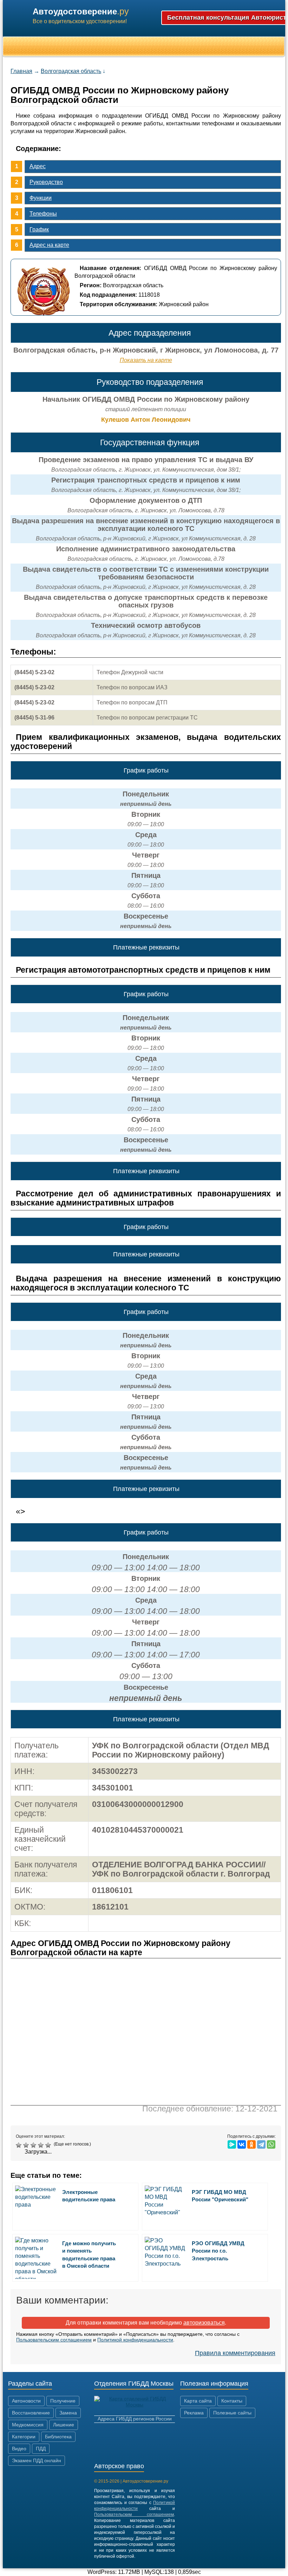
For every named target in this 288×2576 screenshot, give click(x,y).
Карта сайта (198, 2401)
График (39, 229)
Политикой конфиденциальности (135, 2340)
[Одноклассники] (251, 2144)
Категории (24, 2437)
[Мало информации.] (34, 2145)
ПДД (41, 2449)
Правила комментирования (235, 2353)
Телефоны (43, 214)
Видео (19, 2449)
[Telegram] (261, 2144)
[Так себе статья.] (27, 2145)
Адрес (38, 166)
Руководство (46, 182)
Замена (68, 2413)
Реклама (194, 2413)
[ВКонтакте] (242, 2144)
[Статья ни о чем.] (19, 2145)
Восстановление (31, 2413)
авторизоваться (204, 2323)
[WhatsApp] (271, 2144)
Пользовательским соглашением (54, 2340)
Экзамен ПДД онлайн (37, 2460)
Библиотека (58, 2437)
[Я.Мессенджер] (232, 2144)
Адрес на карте (49, 245)
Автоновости (26, 2401)
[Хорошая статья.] (42, 2145)
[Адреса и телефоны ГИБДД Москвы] (135, 2405)
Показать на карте (146, 360)
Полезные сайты (232, 2413)
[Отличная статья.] (49, 2145)
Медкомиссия (28, 2425)
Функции (41, 198)
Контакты (232, 2401)
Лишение (64, 2425)
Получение (63, 2401)
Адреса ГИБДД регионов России (135, 2419)
